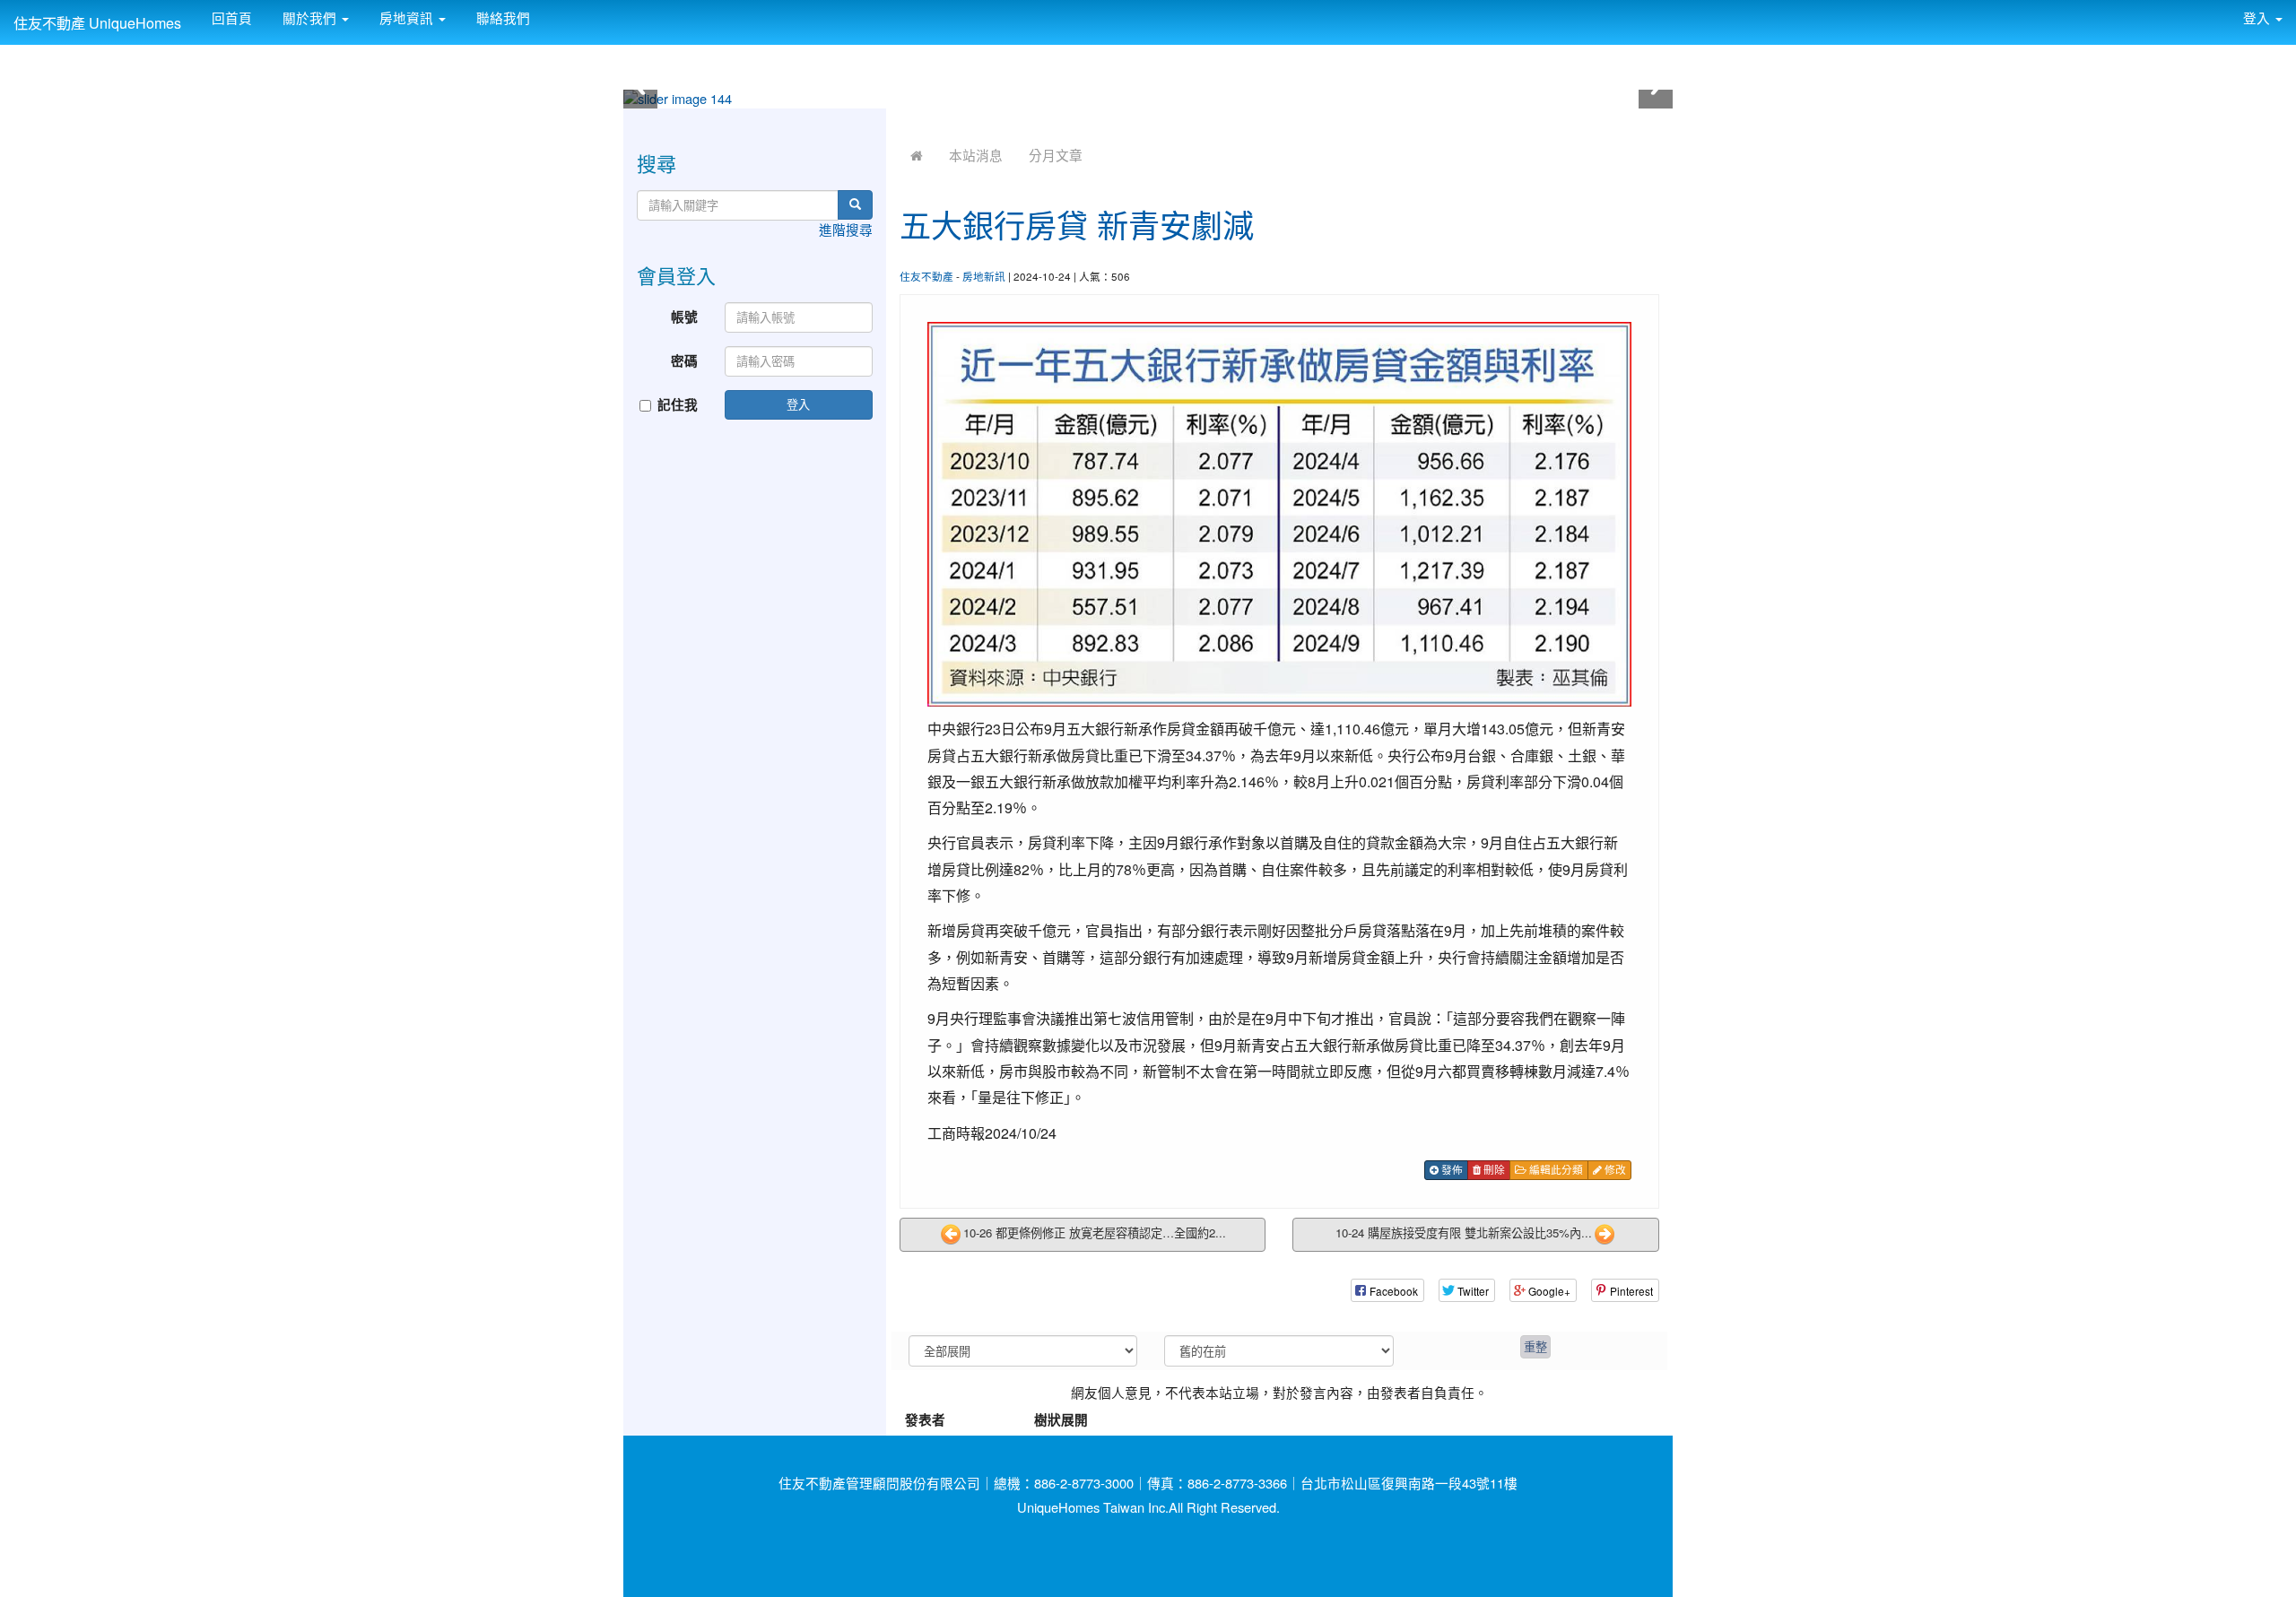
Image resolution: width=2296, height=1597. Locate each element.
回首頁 (230, 17)
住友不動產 (926, 276)
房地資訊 (406, 17)
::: (548, 11)
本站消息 (976, 155)
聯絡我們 (501, 17)
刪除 (1493, 1169)
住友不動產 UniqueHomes (97, 22)
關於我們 (309, 17)
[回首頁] (917, 155)
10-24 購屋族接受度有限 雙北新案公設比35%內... (1464, 1233)
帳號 (684, 317)
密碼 (684, 361)
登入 (798, 404)
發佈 (1451, 1169)
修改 (1614, 1169)
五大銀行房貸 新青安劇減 (1077, 224)
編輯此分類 (1555, 1169)
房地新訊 (984, 276)
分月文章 (1056, 155)
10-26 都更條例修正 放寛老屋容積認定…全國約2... (1095, 1233)
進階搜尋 (846, 229)
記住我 (678, 405)
